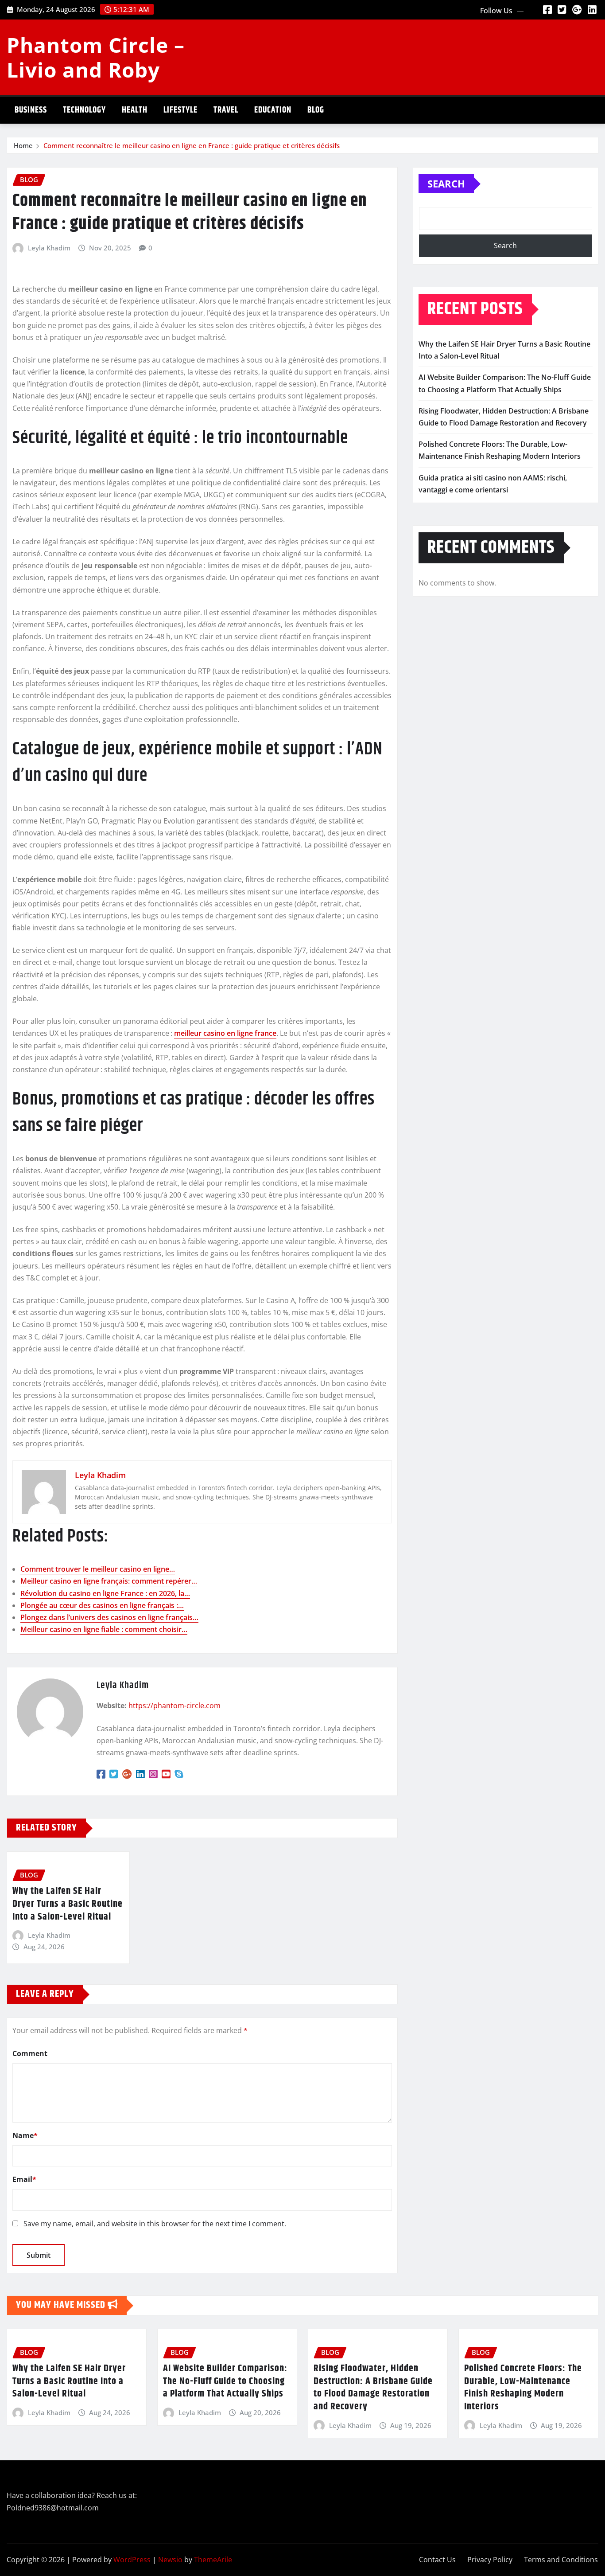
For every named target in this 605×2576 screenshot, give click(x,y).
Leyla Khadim (49, 248)
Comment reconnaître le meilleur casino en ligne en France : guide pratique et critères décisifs (192, 145)
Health (135, 110)
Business (31, 110)
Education (273, 110)
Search (446, 183)
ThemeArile (213, 2560)
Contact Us (437, 2560)
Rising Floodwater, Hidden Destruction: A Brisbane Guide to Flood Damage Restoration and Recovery (373, 2388)
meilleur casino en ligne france (225, 1033)
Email (24, 2179)
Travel (226, 110)
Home (23, 145)
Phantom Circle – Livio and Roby (96, 57)
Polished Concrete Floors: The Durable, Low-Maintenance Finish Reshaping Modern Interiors (523, 2388)
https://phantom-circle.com (175, 1706)
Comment (30, 2053)
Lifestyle (180, 110)
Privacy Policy (490, 2560)
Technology (84, 110)
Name (25, 2135)
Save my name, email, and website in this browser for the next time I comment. (155, 2224)
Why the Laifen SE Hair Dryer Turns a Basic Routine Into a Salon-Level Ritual (68, 1904)
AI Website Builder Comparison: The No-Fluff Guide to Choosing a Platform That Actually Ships (225, 2381)
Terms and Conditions (561, 2560)
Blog (316, 110)
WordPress (132, 2560)
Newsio (170, 2560)
